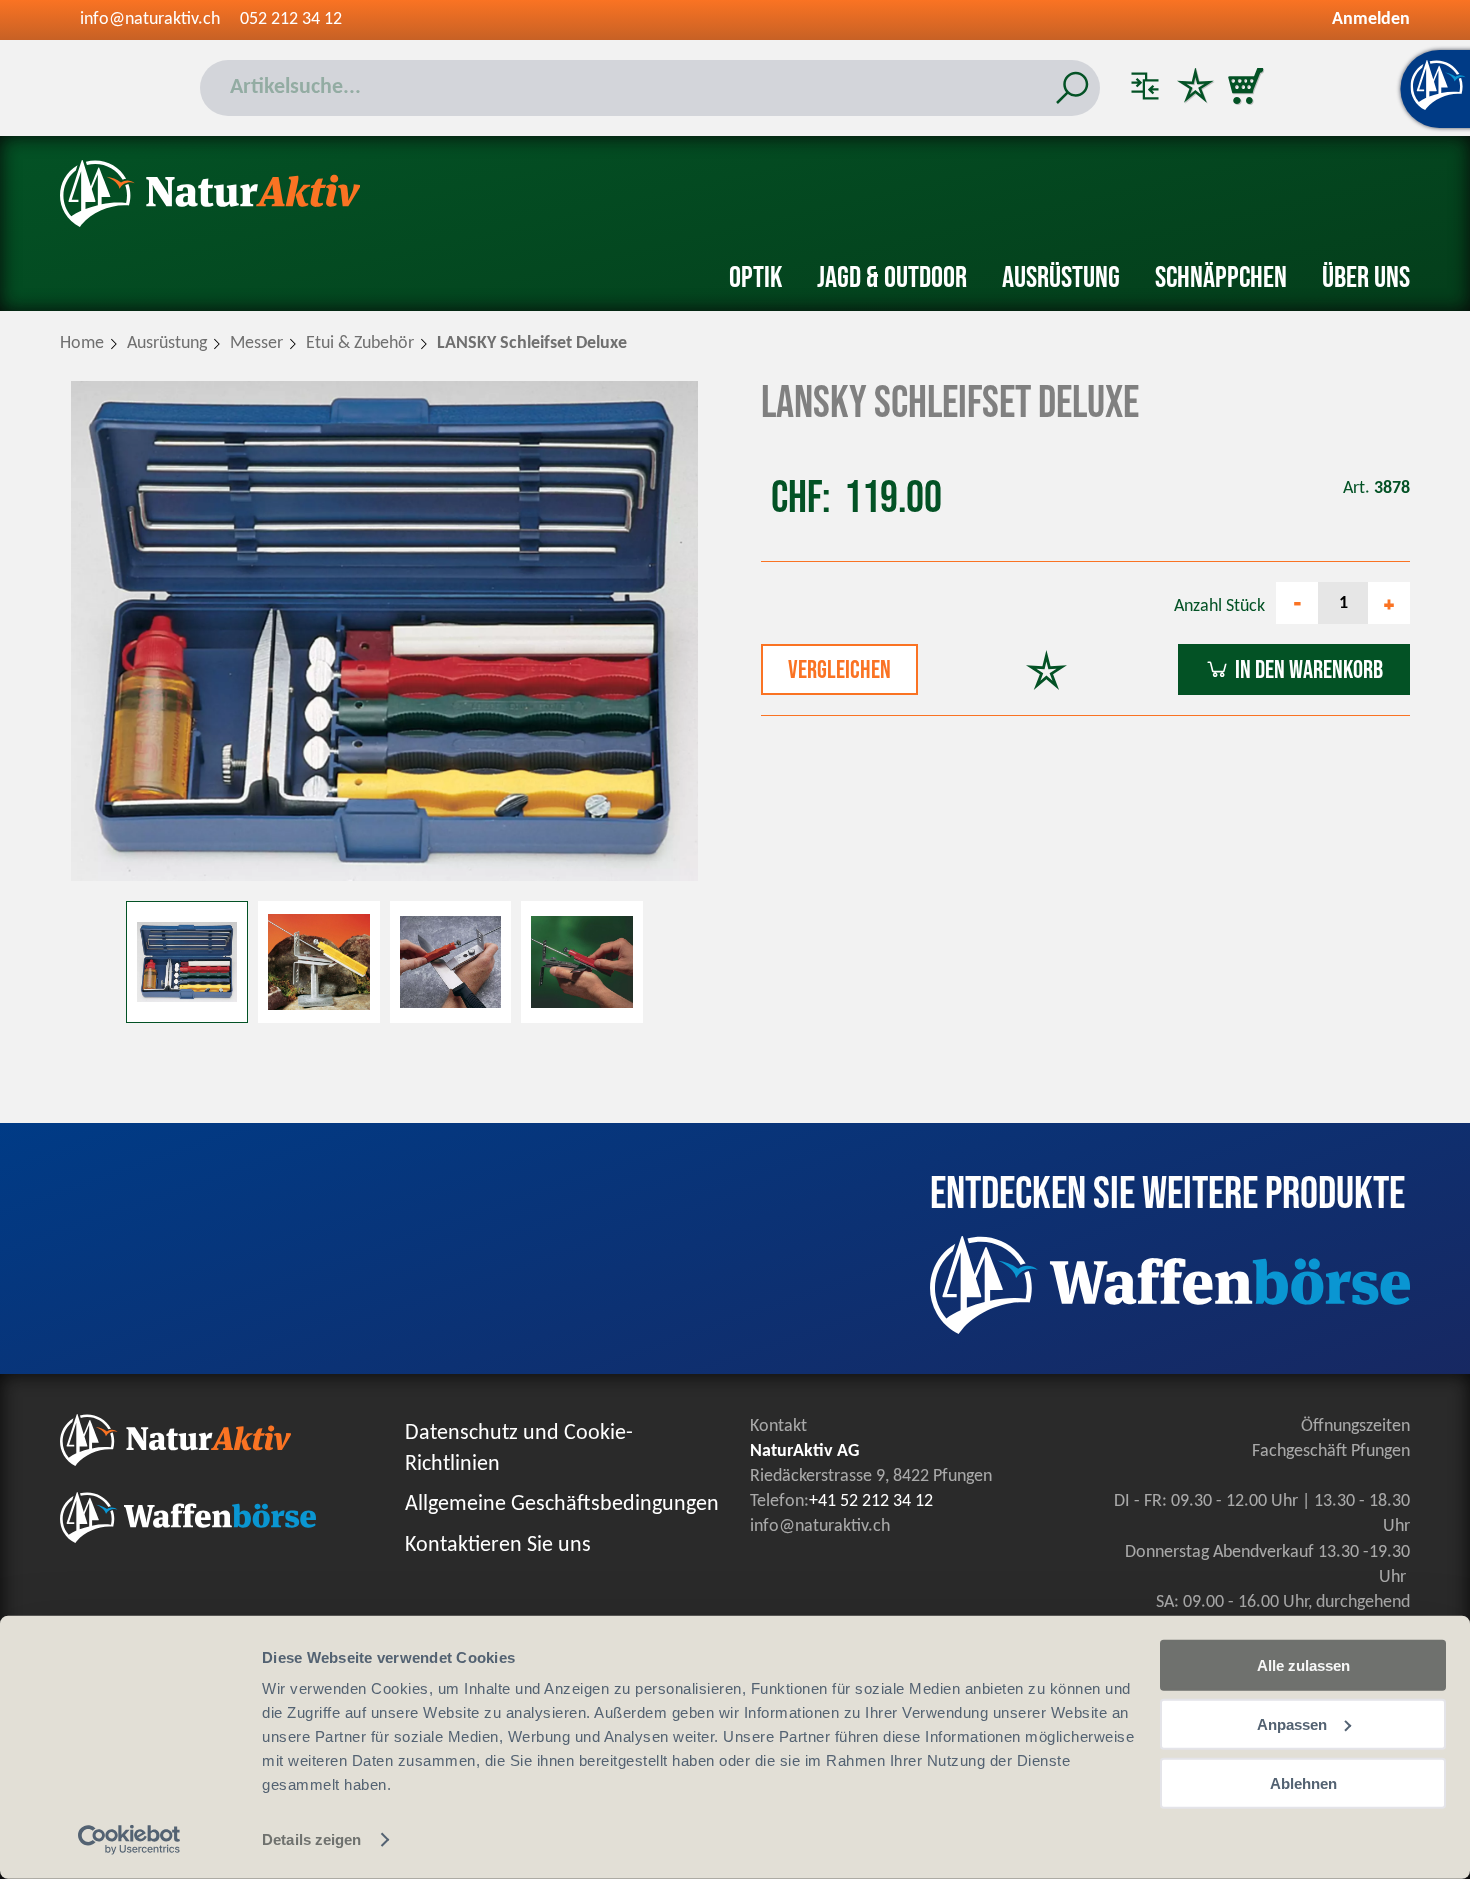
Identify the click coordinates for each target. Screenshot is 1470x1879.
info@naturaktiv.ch (150, 19)
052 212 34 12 (291, 19)
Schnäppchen (1221, 278)
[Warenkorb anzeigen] (1245, 88)
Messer (256, 343)
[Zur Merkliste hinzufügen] (1046, 672)
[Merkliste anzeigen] (1195, 88)
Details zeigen (311, 1839)
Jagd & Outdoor (892, 278)
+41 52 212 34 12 (871, 1501)
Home (82, 343)
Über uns (1366, 278)
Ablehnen (1303, 1782)
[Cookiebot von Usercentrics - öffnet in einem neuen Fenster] (129, 1840)
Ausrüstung (1061, 278)
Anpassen (1292, 1724)
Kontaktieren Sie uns (498, 1545)
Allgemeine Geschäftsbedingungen (562, 1504)
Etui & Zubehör (360, 343)
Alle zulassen (1303, 1665)
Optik (755, 278)
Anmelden (1371, 19)
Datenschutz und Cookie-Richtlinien (519, 1449)
